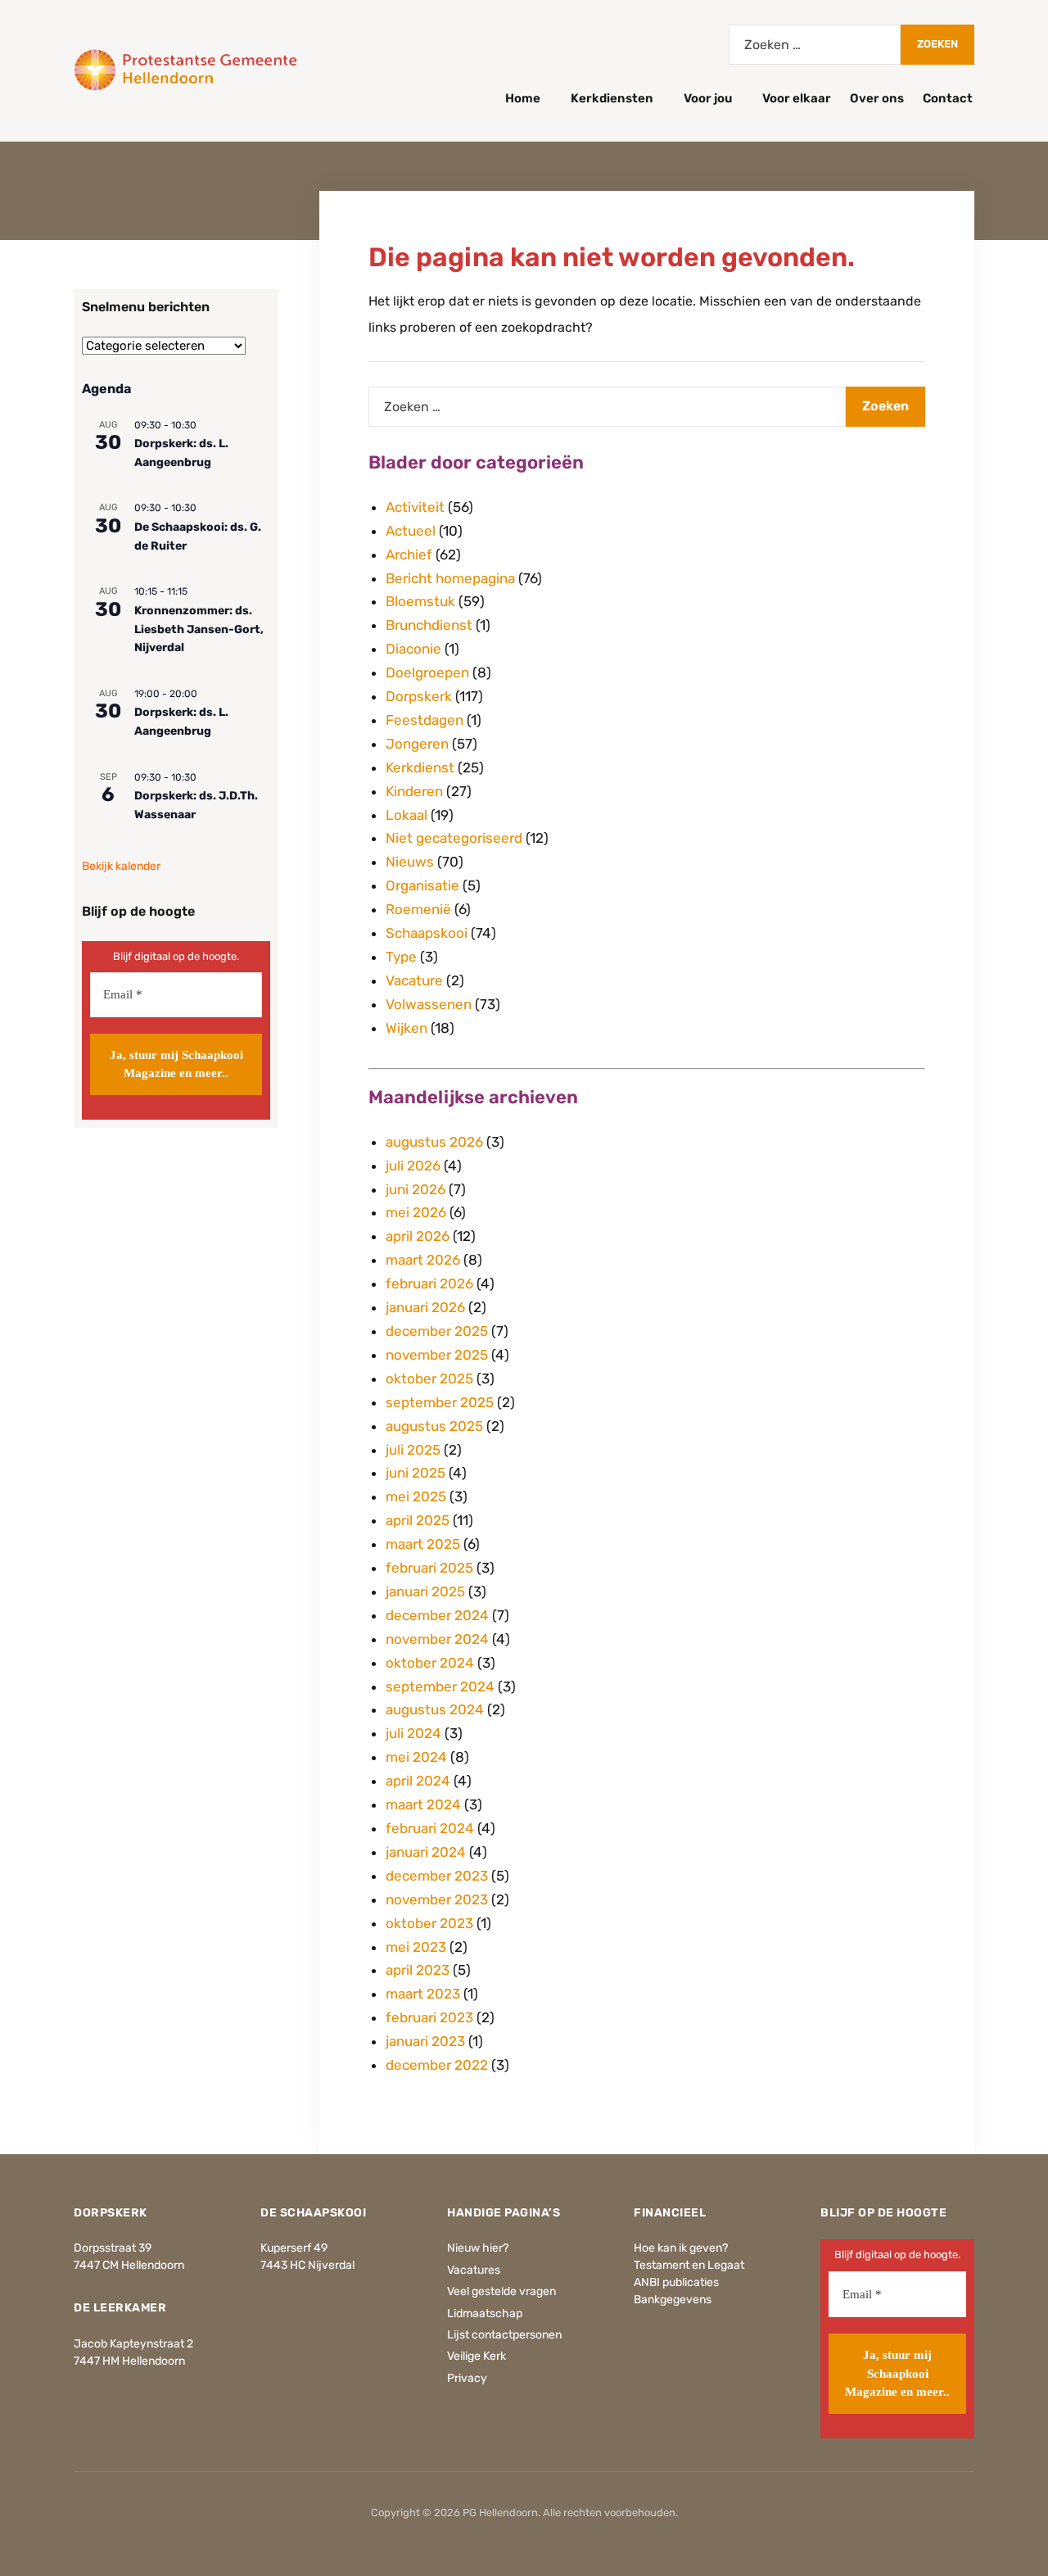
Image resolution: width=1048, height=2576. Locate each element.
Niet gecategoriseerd (454, 838)
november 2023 (437, 1899)
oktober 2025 (429, 1379)
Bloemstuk (420, 601)
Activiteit (415, 507)
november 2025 (437, 1355)
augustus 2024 (435, 1709)
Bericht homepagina (450, 578)
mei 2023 (416, 1947)
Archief (409, 555)
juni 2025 (416, 1473)
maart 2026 (423, 1260)
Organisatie (422, 885)
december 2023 (437, 1876)
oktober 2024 (430, 1663)
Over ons (877, 98)
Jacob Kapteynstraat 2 (133, 2344)
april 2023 (418, 1970)
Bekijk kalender (121, 866)
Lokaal (407, 815)
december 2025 (437, 1331)
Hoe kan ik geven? (681, 2248)
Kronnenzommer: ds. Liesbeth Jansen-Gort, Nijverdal (199, 629)
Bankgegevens (673, 2300)
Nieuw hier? (478, 2248)
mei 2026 (416, 1212)
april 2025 (418, 1520)
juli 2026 (413, 1166)
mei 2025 (416, 1496)
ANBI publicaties (676, 2282)
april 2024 (418, 1781)
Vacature (414, 980)
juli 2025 (413, 1450)
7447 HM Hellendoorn (129, 2361)
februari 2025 (429, 1568)
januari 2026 (425, 1307)
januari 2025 (425, 1591)
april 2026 (418, 1236)
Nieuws (410, 862)
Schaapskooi (427, 933)
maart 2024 (423, 1804)
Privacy (467, 2378)
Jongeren (417, 744)
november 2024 (437, 1639)
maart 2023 (423, 1994)
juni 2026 (416, 1189)
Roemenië (418, 909)
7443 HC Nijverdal (307, 2265)
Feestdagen (425, 720)
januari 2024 (426, 1852)
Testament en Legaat (689, 2265)
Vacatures (474, 2270)
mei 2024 (416, 1757)
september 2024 (440, 1686)
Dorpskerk (419, 696)
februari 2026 (429, 1283)
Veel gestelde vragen (501, 2291)
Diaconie (413, 649)
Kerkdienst (420, 767)
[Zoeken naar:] (815, 45)
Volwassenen (429, 1004)
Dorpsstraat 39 (113, 2248)
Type (401, 957)
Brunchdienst (429, 625)
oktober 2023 (429, 1923)
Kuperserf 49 (294, 2248)
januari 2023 (425, 2041)
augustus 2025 (434, 1426)
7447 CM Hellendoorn (129, 2265)
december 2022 (437, 2065)
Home (523, 98)
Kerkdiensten (612, 98)
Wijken (407, 1028)
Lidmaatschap (485, 2313)
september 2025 (440, 1402)
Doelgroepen (427, 672)
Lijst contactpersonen (504, 2335)
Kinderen (414, 791)
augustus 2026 (434, 1142)
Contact (948, 98)
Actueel (411, 531)
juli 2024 (413, 1733)
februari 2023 (429, 2017)
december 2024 (437, 1615)
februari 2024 (430, 1828)
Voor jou (708, 98)
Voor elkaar (797, 98)
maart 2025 (423, 1544)
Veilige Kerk (477, 2356)
